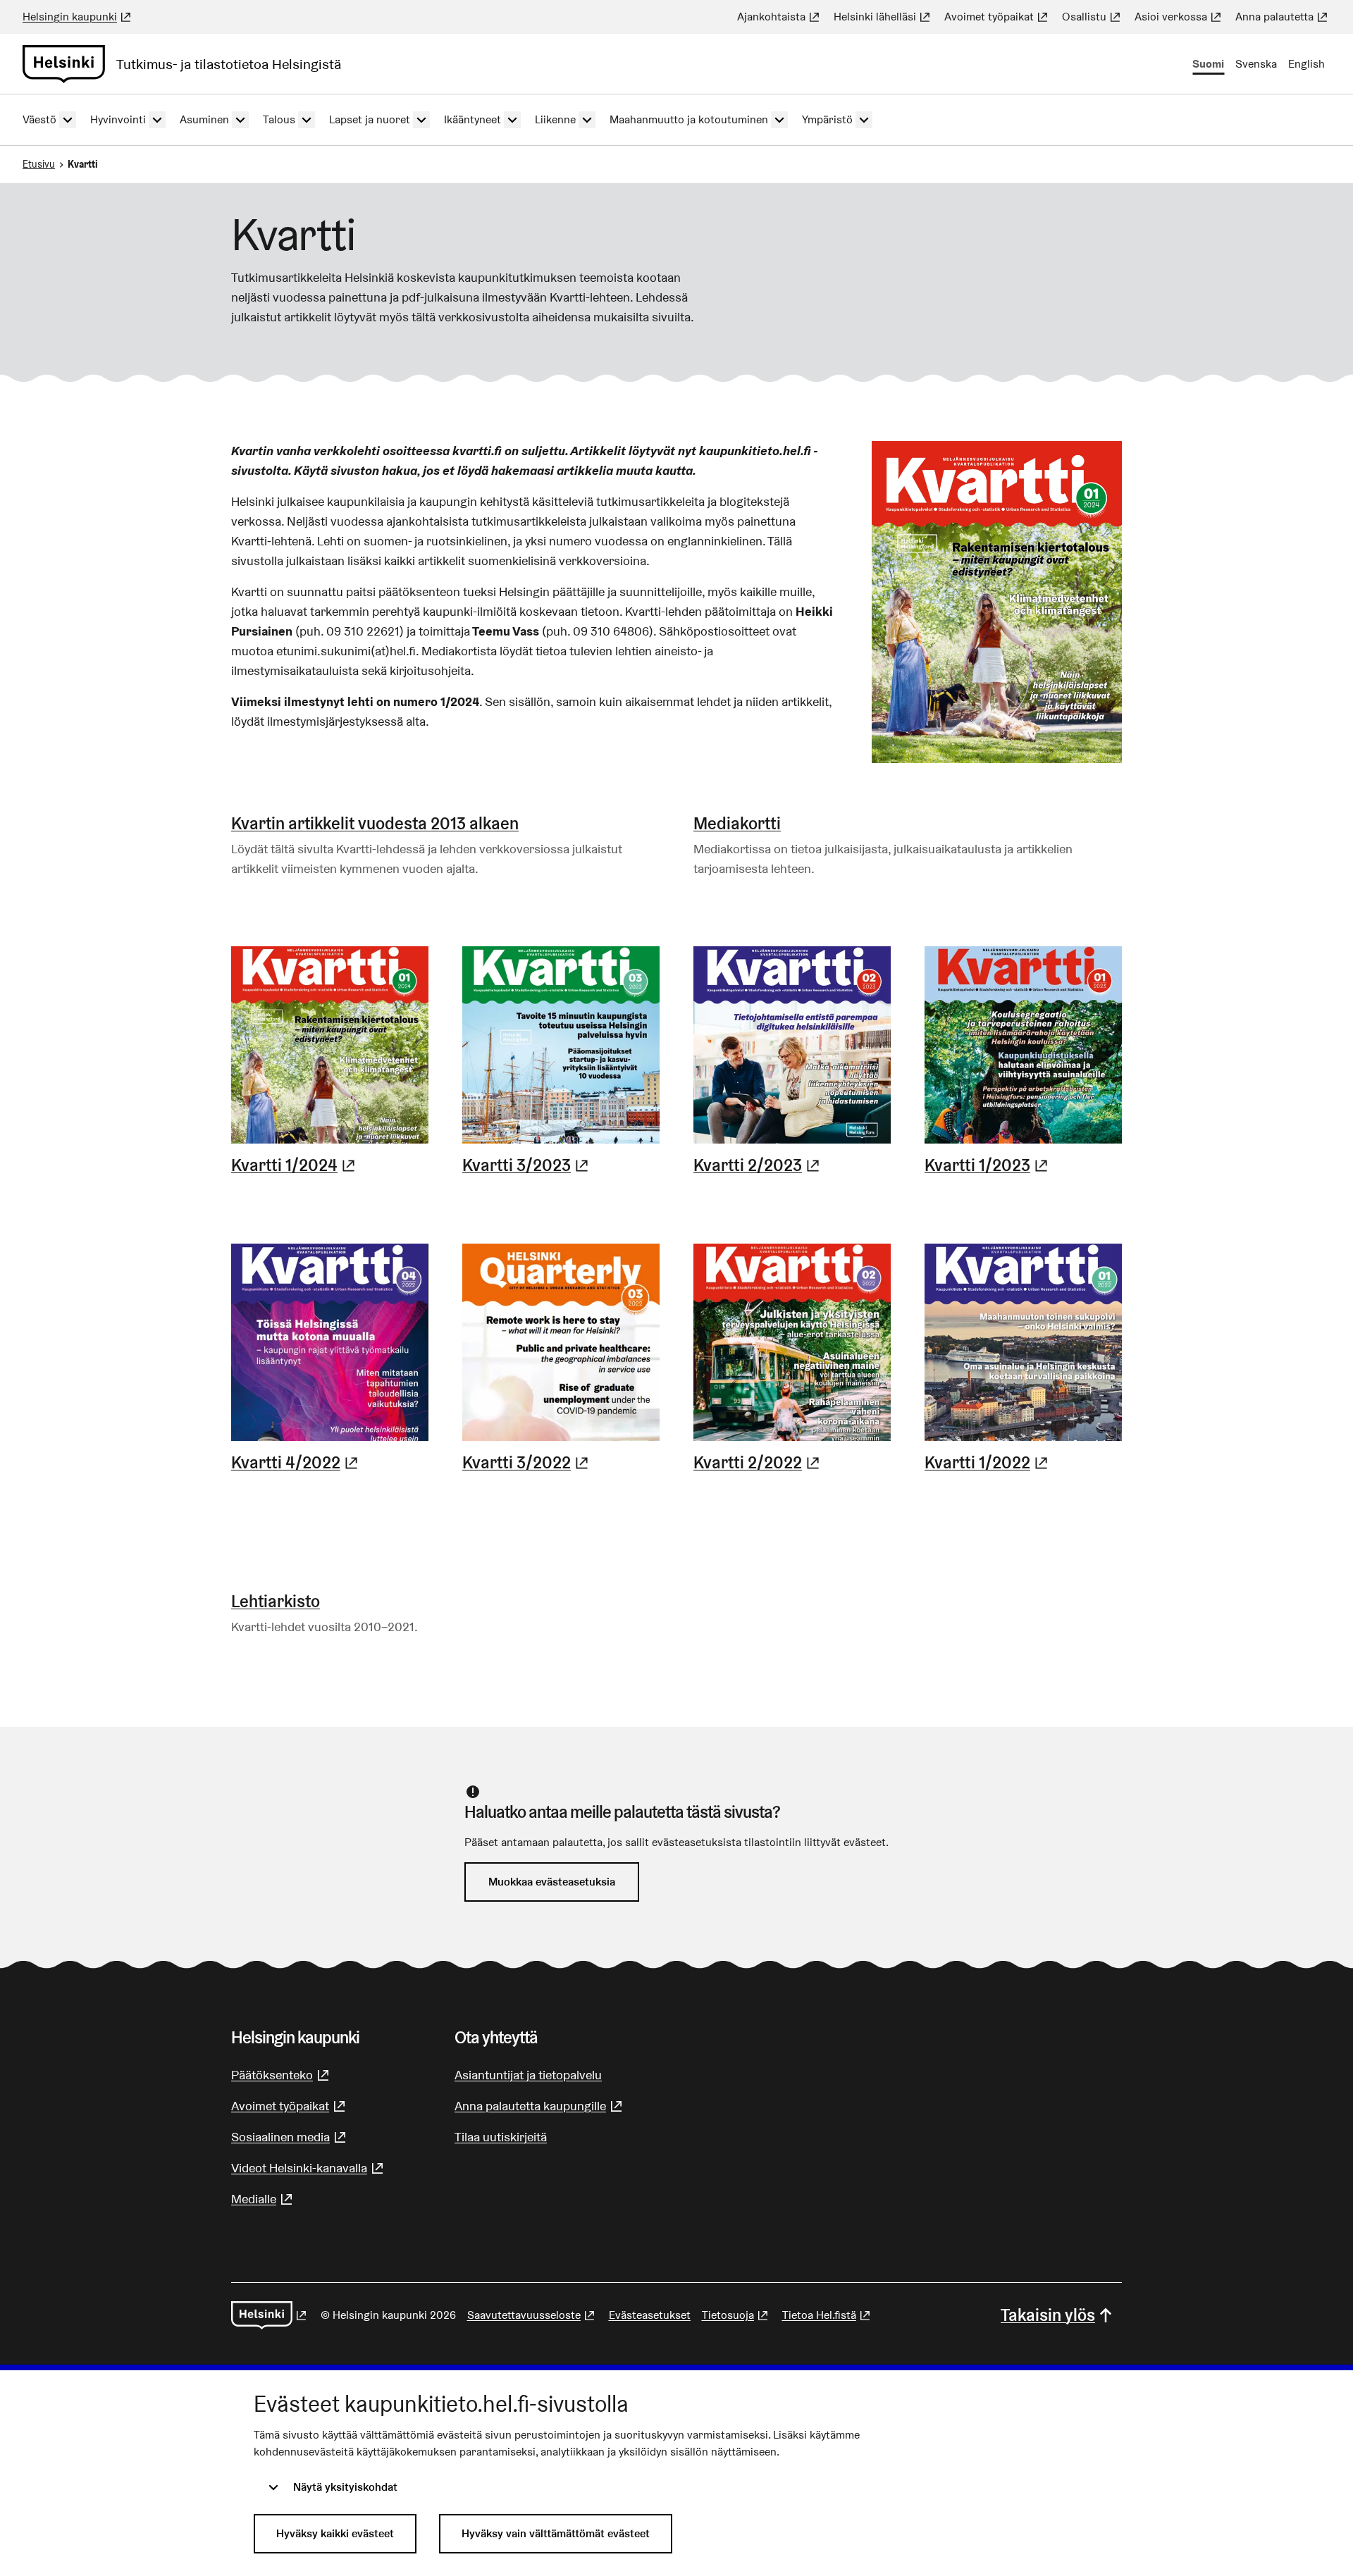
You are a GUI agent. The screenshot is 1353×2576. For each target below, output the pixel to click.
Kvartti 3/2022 (527, 1463)
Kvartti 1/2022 (988, 1463)
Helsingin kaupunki (78, 17)
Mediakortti (737, 823)
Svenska (1256, 64)
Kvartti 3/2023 (527, 1165)
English (1306, 64)
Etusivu (39, 164)
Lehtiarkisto (276, 1601)
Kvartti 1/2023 (988, 1165)
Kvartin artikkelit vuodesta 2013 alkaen (375, 823)
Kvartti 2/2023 (758, 1165)
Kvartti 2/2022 (758, 1463)
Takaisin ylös (1048, 2315)
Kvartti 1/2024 (295, 1165)
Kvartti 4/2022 (296, 1463)
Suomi (1208, 64)
